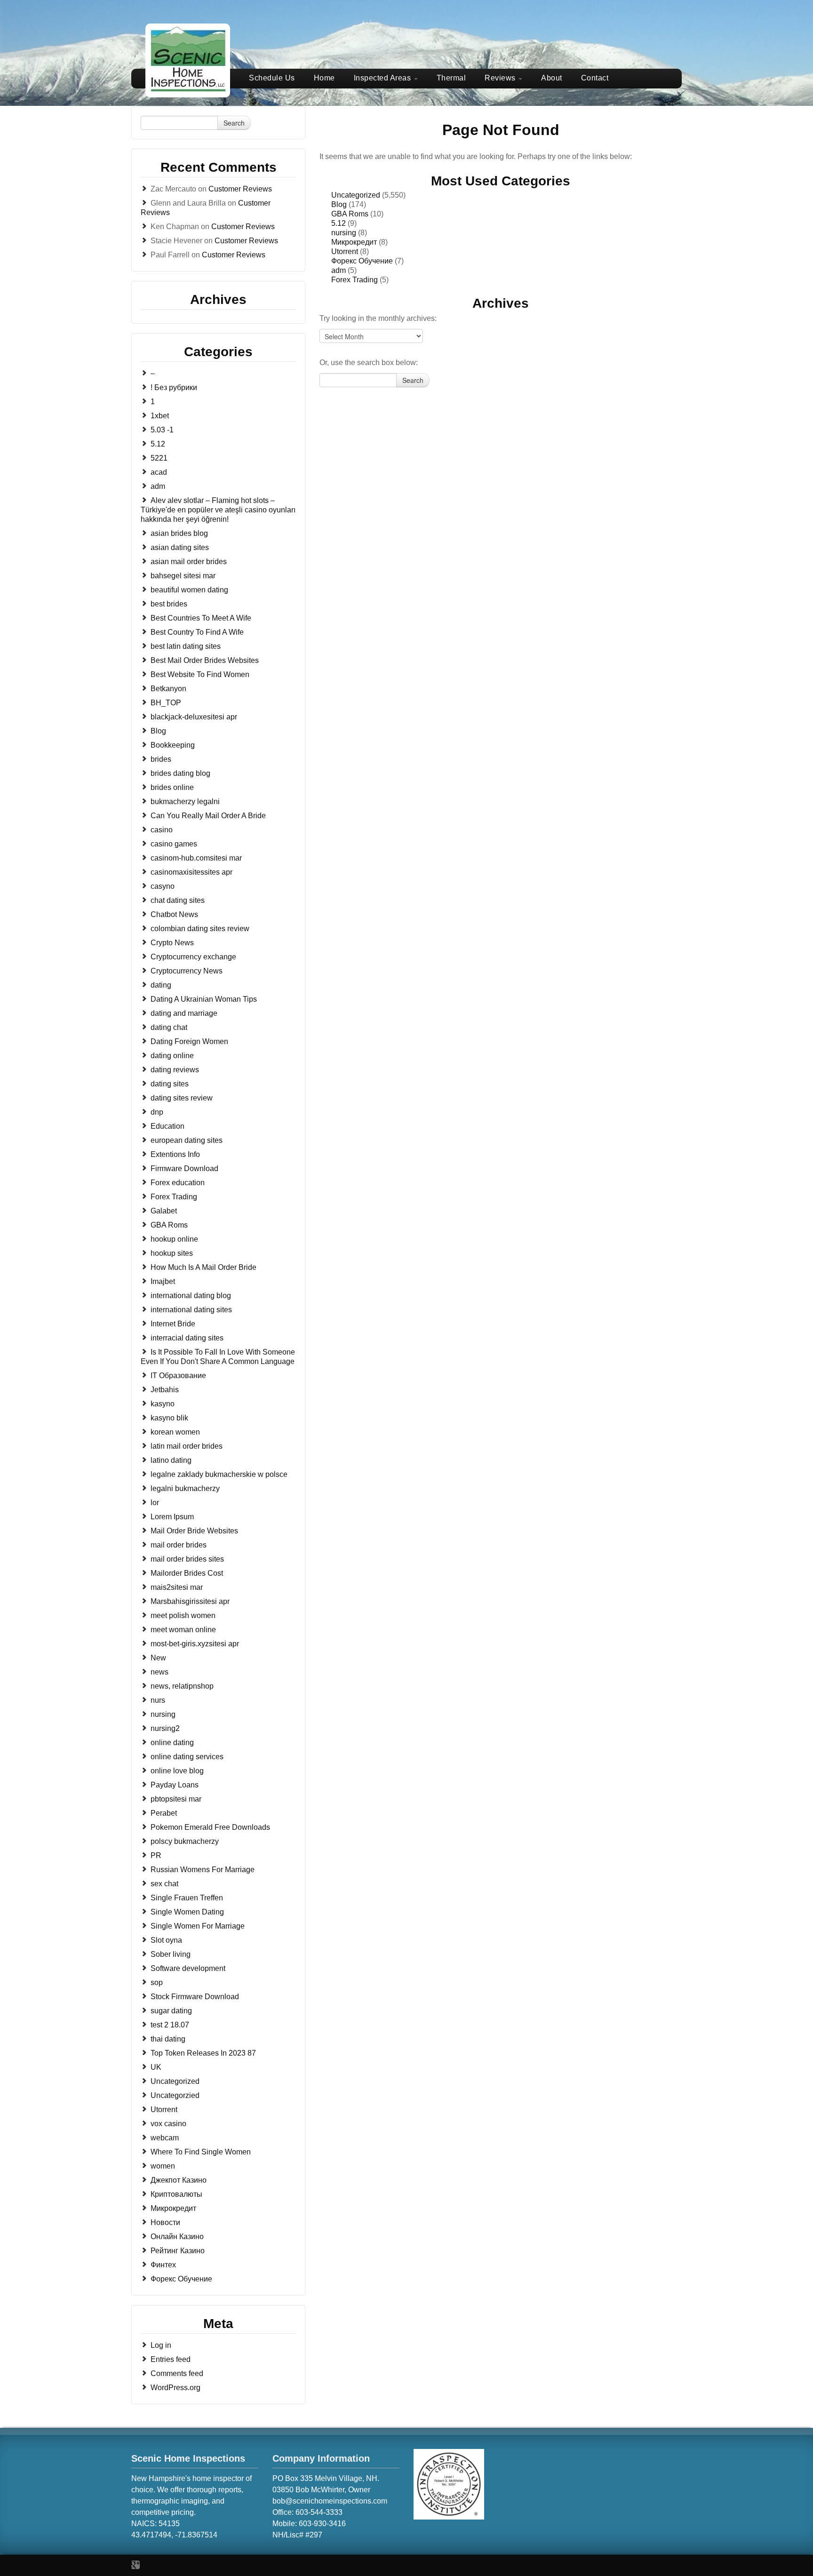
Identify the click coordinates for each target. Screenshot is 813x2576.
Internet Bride (173, 1324)
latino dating (171, 1460)
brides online (172, 787)
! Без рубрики (174, 387)
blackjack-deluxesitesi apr (194, 717)
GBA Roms (169, 1225)
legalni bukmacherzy (185, 1488)
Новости (165, 2222)
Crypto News (172, 943)
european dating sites (187, 1140)
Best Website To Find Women (200, 674)
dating (161, 985)
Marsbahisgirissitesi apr (190, 1601)
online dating (172, 1743)
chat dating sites (178, 900)
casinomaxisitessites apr (191, 872)
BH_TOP (166, 703)
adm (158, 486)
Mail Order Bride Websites (194, 1531)
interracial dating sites (187, 1338)
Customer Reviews (240, 189)
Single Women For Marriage (198, 1926)
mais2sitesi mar (177, 1587)
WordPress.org (175, 2388)
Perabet (164, 1813)
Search (234, 123)
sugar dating (171, 2011)
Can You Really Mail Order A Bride (208, 816)
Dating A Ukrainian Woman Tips (204, 999)
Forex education (178, 1183)
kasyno (163, 1404)
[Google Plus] (135, 2565)
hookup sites (172, 1253)
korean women (175, 1432)
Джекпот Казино (179, 2180)
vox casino (168, 2124)
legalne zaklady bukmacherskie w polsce (219, 1474)
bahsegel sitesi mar (183, 576)
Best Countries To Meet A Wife (201, 618)
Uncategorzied (175, 2095)
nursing (163, 1714)
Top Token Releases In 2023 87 (203, 2053)
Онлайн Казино (177, 2237)
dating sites (170, 1084)
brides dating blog (180, 773)
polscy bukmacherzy (185, 1841)
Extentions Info (175, 1154)
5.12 (158, 444)
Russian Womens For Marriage (203, 1870)
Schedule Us (272, 78)
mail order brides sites (187, 1559)
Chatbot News (174, 914)
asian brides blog (179, 533)
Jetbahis (165, 1390)
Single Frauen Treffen (187, 1898)
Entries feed (171, 2359)
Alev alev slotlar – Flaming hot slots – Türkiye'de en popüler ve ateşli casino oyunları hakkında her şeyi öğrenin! (218, 510)
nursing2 (165, 1728)
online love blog (177, 1771)
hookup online (174, 1239)
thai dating (168, 2039)
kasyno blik (169, 1418)
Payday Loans (175, 1785)
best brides (169, 604)
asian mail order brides (189, 562)
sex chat (164, 1884)
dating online (172, 1056)
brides (161, 759)
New (158, 1658)
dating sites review (182, 1098)
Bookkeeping (173, 745)
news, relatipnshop (182, 1686)
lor (155, 1503)
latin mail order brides (187, 1446)
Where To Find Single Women (201, 2152)
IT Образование (178, 1376)
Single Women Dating (187, 1912)
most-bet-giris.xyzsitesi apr (195, 1644)
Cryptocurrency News (187, 971)
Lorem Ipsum (172, 1517)
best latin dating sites (186, 646)
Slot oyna (166, 1940)
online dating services (187, 1757)
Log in (161, 2345)
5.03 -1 (162, 430)
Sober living (171, 1954)
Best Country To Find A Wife (197, 632)
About (552, 78)
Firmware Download (184, 1168)
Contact (595, 78)
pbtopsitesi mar (176, 1799)
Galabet (164, 1211)
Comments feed (177, 2373)
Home (324, 78)
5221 (159, 458)
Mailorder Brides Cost (187, 1573)
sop (157, 1982)
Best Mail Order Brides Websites (205, 660)
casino (162, 830)
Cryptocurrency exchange (193, 957)
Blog (158, 731)
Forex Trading (174, 1197)
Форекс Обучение (181, 2279)
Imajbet (163, 1281)
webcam (165, 2138)
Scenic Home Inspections (188, 2458)
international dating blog (191, 1296)
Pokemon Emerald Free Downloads (210, 1827)
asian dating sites (180, 547)
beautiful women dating (189, 590)
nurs (158, 1700)
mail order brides (179, 1545)
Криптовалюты (176, 2194)
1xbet (160, 416)
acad (159, 472)
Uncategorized (175, 2081)
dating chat (169, 1027)
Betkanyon (168, 689)
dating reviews (175, 1070)
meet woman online (183, 1630)
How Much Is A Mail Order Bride (203, 1267)
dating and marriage (184, 1013)
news (159, 1672)
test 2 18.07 (170, 2025)
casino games (174, 844)
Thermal (451, 78)
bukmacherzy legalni (185, 802)
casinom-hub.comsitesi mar (196, 858)
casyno (163, 886)
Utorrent (164, 2109)
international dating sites (191, 1310)
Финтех (163, 2265)
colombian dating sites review (200, 929)
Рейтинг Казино (178, 2251)
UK (156, 2067)
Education (167, 1126)
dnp (157, 1112)
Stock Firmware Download (195, 1997)
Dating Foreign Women (189, 1041)
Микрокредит (173, 2208)
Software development (188, 1968)
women (163, 2166)
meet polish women (183, 1615)
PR (156, 1855)
